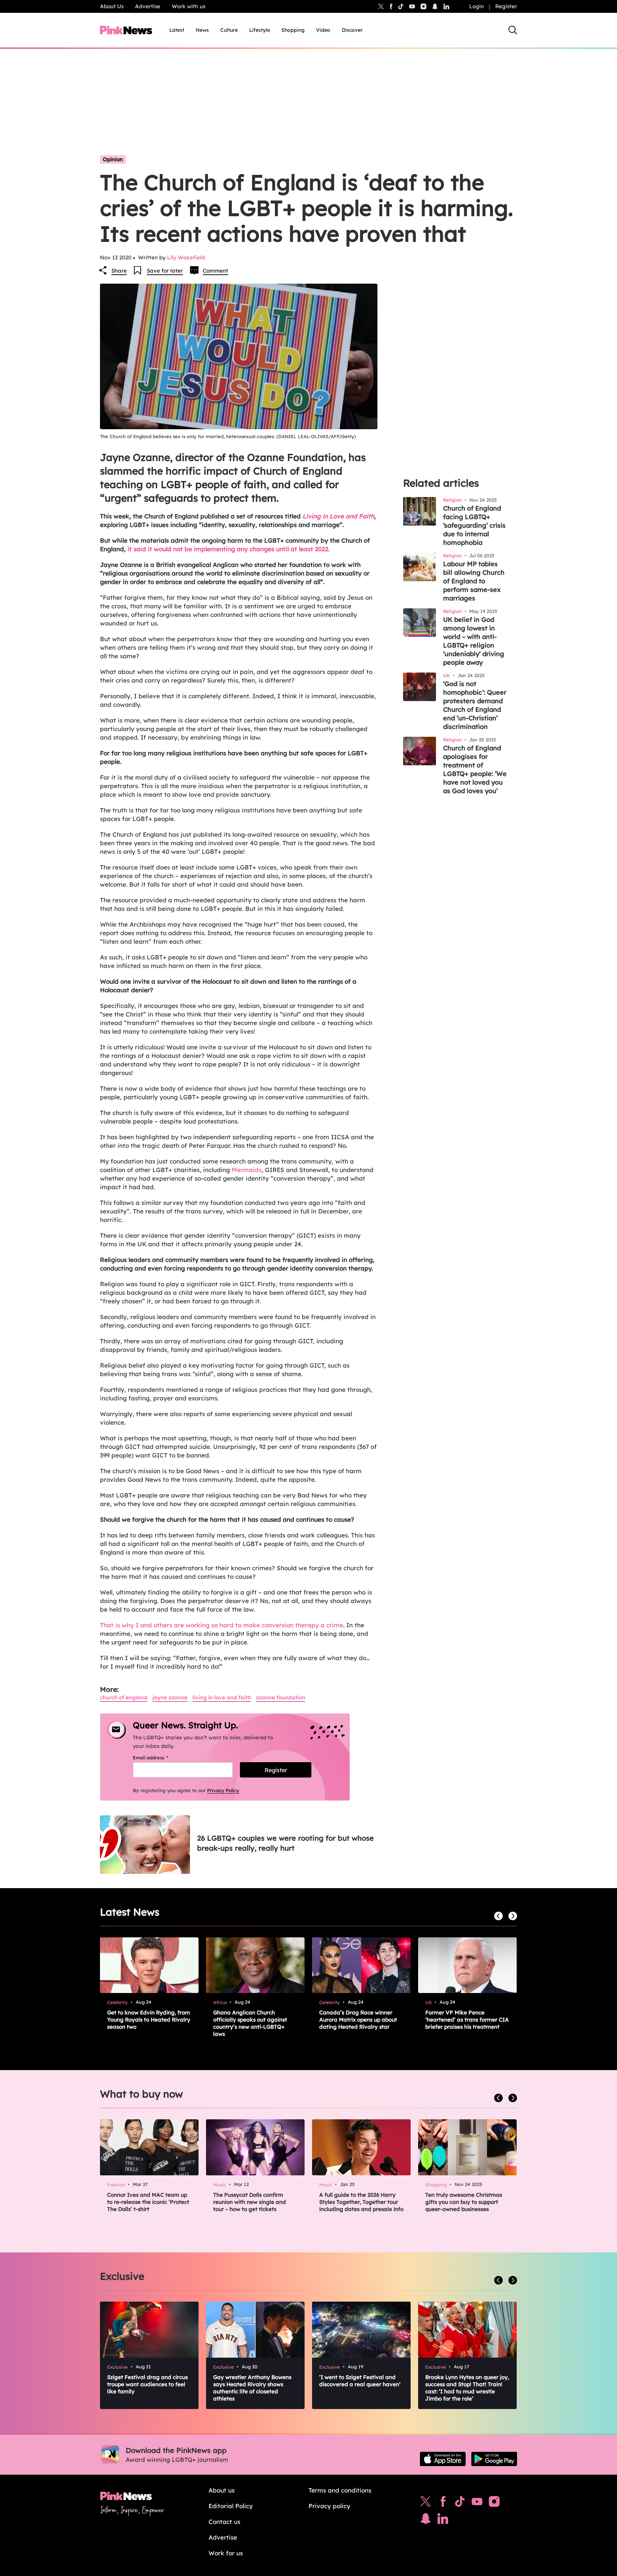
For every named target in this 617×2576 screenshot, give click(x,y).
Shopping (293, 30)
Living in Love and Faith (338, 516)
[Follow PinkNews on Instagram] (494, 2503)
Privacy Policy (223, 1790)
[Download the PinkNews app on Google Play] (494, 2459)
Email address (159, 1758)
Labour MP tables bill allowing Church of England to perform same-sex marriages (474, 581)
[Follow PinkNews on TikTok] (460, 2503)
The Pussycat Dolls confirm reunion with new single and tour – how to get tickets (250, 2202)
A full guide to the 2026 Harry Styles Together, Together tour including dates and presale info (361, 2202)
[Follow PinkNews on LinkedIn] (446, 6)
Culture (229, 30)
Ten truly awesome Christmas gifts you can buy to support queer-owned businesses (464, 2202)
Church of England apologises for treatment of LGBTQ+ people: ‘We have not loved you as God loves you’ (475, 769)
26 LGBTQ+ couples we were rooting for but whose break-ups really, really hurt (285, 1843)
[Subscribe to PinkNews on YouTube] (477, 2503)
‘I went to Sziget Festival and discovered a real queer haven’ (360, 2381)
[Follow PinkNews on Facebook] (443, 2503)
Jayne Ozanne (170, 1697)
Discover (352, 30)
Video (323, 30)
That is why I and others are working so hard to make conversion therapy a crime (222, 1625)
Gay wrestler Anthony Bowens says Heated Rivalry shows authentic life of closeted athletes (252, 2388)
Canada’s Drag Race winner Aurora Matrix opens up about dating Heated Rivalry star (358, 2020)
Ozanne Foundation (281, 1697)
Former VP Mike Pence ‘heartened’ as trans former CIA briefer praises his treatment (467, 2020)
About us (222, 2490)
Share (119, 271)
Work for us (226, 2553)
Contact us (224, 2522)
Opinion (113, 159)
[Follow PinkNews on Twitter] (426, 2503)
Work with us (189, 6)
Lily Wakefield (186, 257)
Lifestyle (260, 30)
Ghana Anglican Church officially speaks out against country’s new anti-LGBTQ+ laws (250, 2023)
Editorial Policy (231, 2506)
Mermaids (247, 1170)
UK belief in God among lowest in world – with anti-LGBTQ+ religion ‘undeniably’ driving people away (474, 641)
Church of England (124, 1697)
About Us (112, 6)
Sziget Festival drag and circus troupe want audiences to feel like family (147, 2384)
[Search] (513, 30)
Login (476, 6)
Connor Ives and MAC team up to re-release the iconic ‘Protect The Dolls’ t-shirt (148, 2202)
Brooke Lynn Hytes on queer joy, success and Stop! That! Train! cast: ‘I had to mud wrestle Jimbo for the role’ (467, 2388)
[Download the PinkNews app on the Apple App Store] (443, 2459)
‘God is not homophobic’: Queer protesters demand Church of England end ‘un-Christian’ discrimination (475, 705)
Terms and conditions (340, 2490)
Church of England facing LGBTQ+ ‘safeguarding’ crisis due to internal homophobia (474, 525)
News (202, 30)
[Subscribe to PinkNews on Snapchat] (426, 2520)
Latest (177, 30)
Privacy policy (329, 2506)
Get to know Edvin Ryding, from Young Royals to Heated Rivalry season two (149, 2020)
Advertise (148, 6)
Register (506, 6)
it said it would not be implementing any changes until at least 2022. (229, 549)
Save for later (165, 271)
